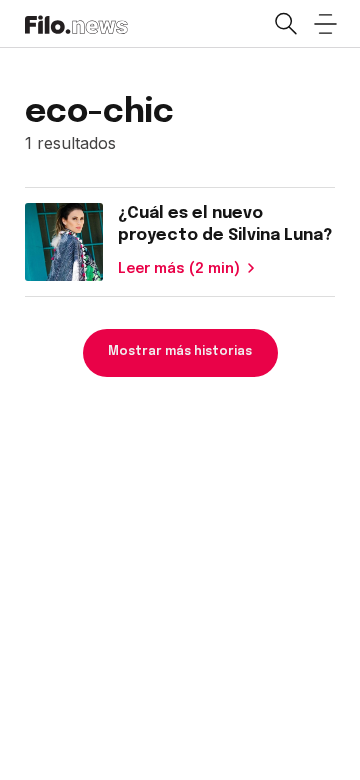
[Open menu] (325, 24)
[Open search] (285, 24)
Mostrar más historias (180, 352)
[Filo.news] (76, 23)
